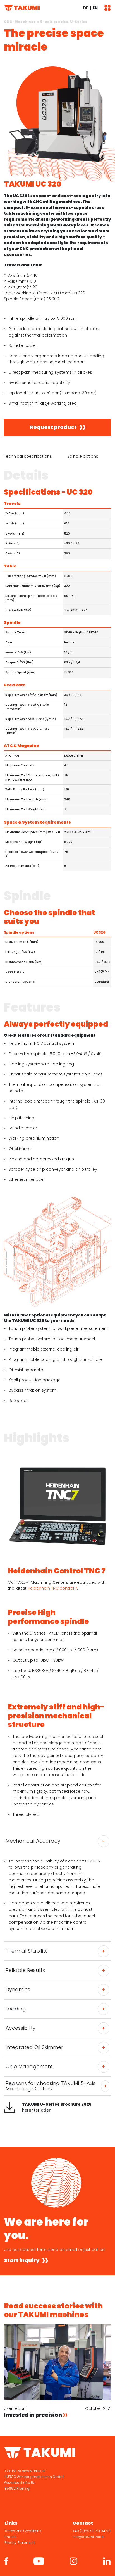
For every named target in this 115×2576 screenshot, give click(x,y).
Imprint (11, 2537)
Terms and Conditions (23, 2531)
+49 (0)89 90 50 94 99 (92, 2531)
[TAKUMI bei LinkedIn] (107, 2561)
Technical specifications (28, 456)
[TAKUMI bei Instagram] (74, 2561)
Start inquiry (22, 2261)
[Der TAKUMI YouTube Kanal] (39, 2561)
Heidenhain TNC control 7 (52, 1588)
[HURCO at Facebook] (6, 2561)
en (95, 8)
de (86, 8)
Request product (53, 427)
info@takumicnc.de (89, 2537)
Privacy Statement (20, 2543)
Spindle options (83, 456)
